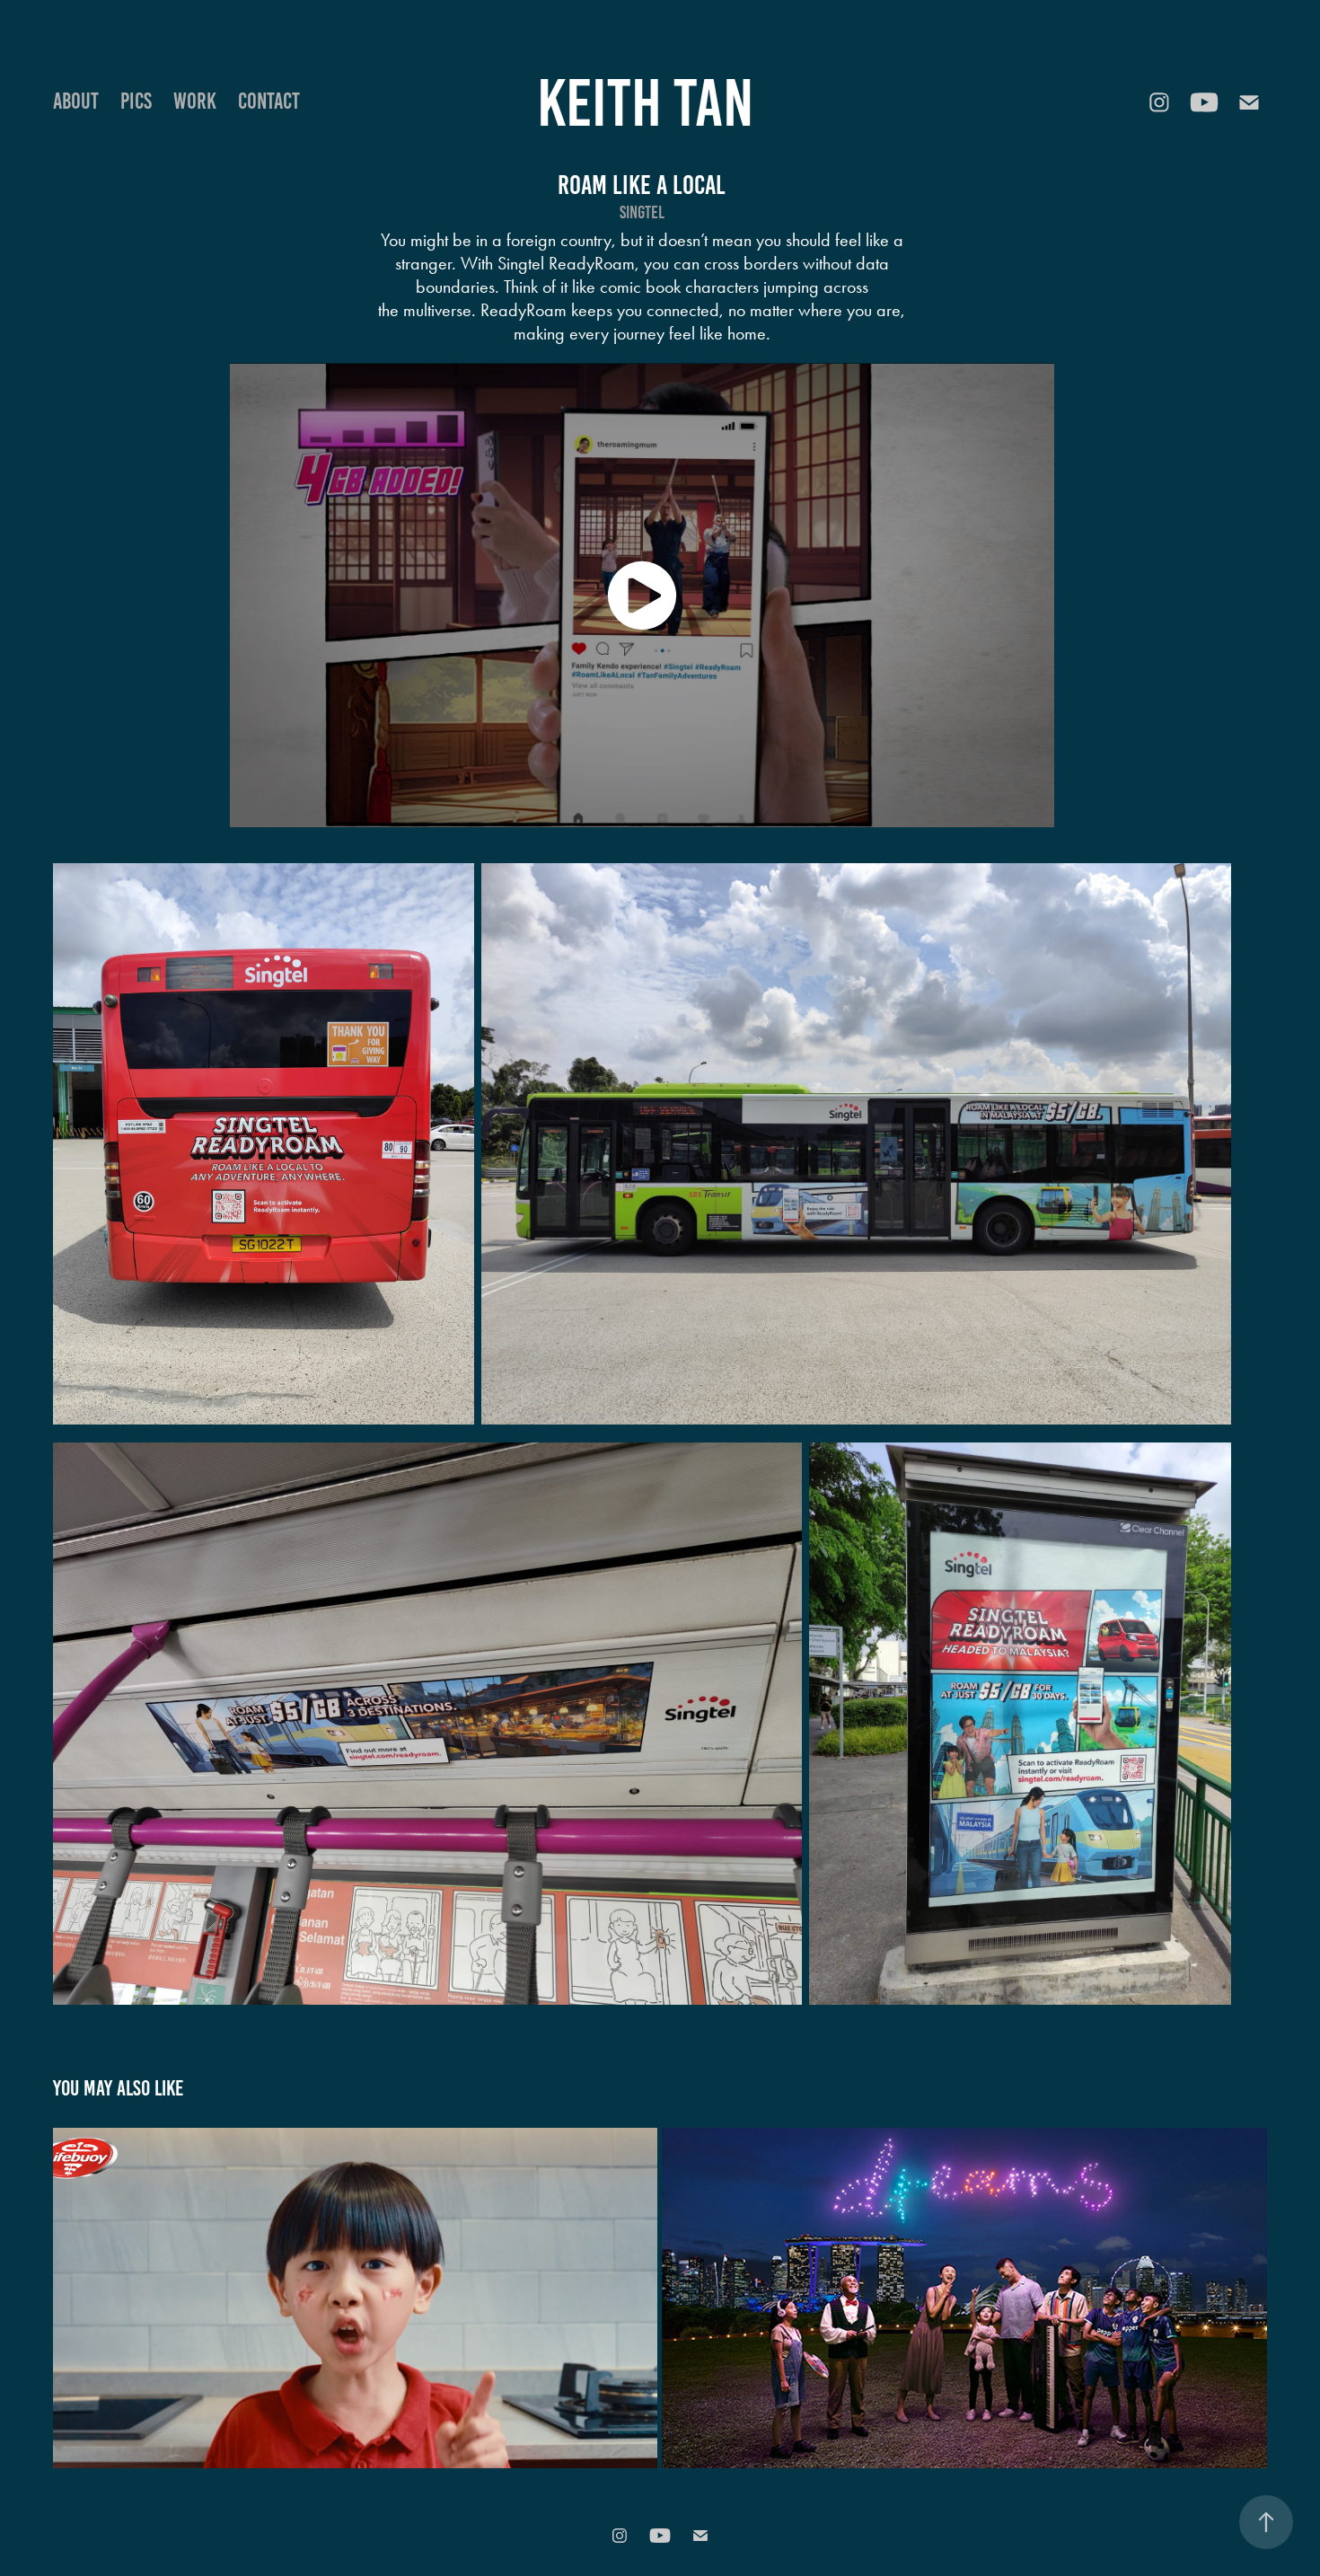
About (76, 101)
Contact (269, 101)
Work (195, 101)
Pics (136, 101)
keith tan (645, 103)
